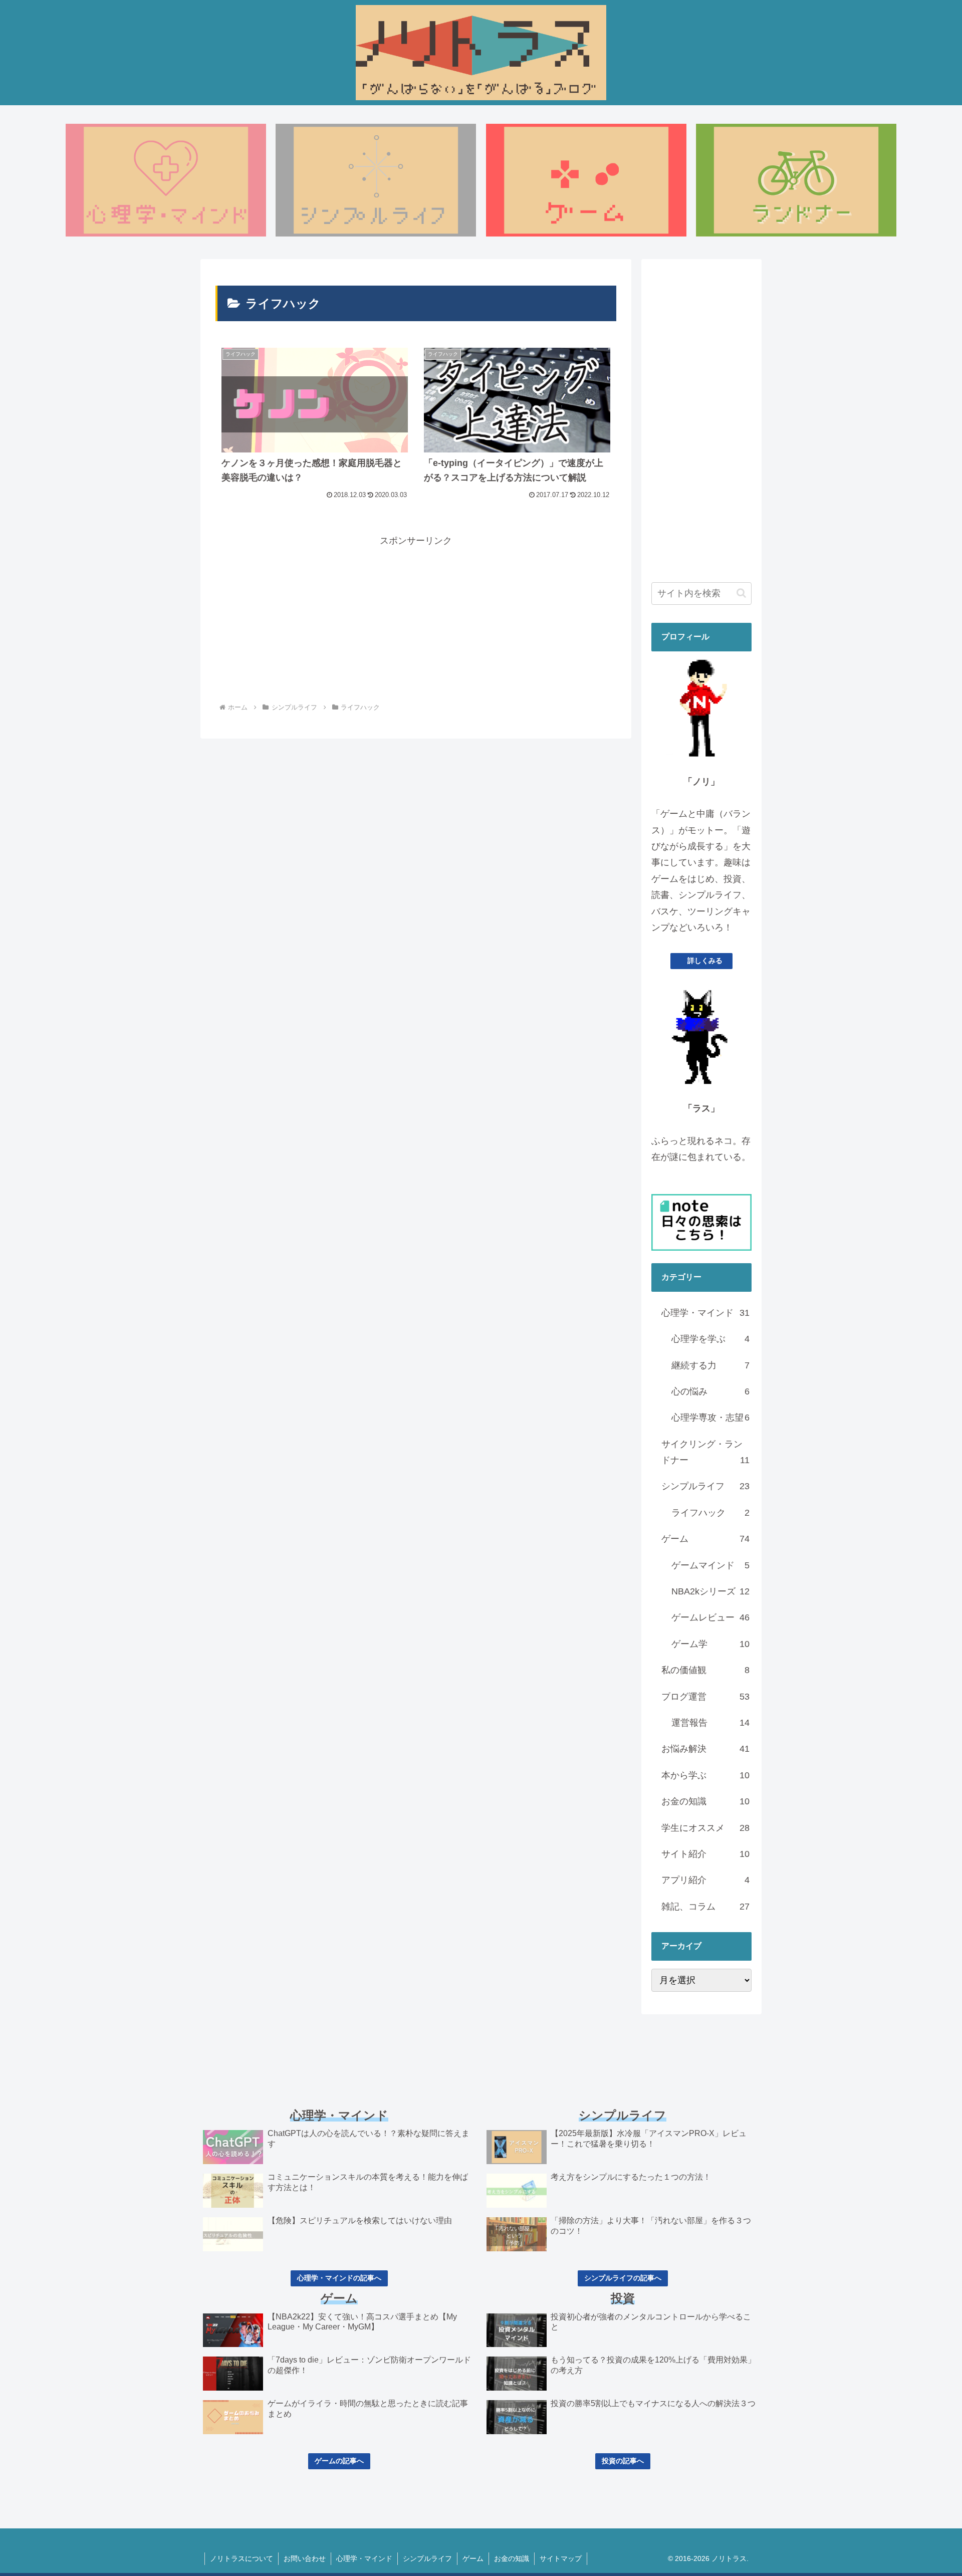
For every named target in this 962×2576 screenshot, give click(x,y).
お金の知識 (512, 2558)
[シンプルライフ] (376, 180)
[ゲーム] (586, 180)
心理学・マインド (364, 2558)
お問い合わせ (305, 2558)
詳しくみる (705, 961)
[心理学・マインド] (166, 180)
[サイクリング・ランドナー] (796, 180)
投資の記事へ (623, 2461)
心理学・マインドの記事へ (339, 2278)
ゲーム (473, 2558)
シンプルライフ (427, 2558)
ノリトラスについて (242, 2558)
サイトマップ (561, 2558)
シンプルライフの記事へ (623, 2278)
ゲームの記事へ (339, 2461)
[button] (741, 593)
